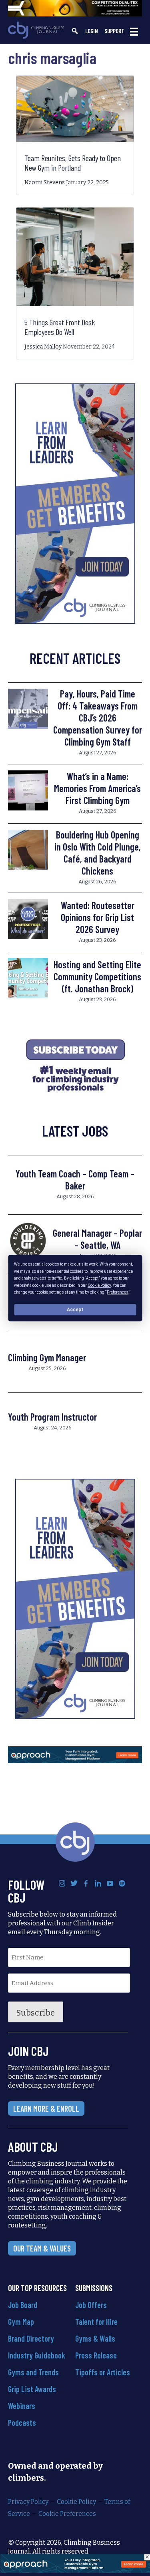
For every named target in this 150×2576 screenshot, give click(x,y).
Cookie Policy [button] (99, 1285)
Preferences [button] (118, 1292)
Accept (75, 1310)
